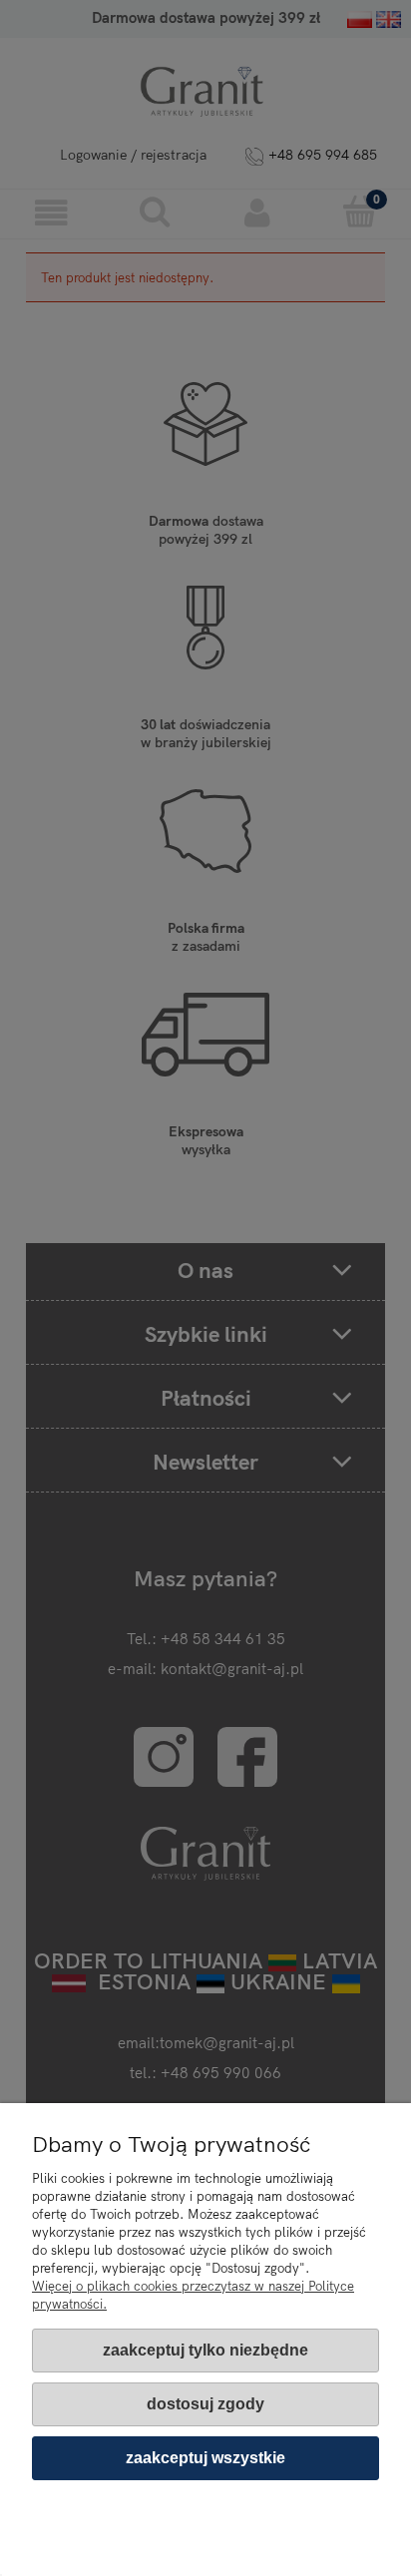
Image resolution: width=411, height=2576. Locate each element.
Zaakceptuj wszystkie (205, 2458)
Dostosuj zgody (205, 2404)
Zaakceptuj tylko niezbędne (205, 2350)
